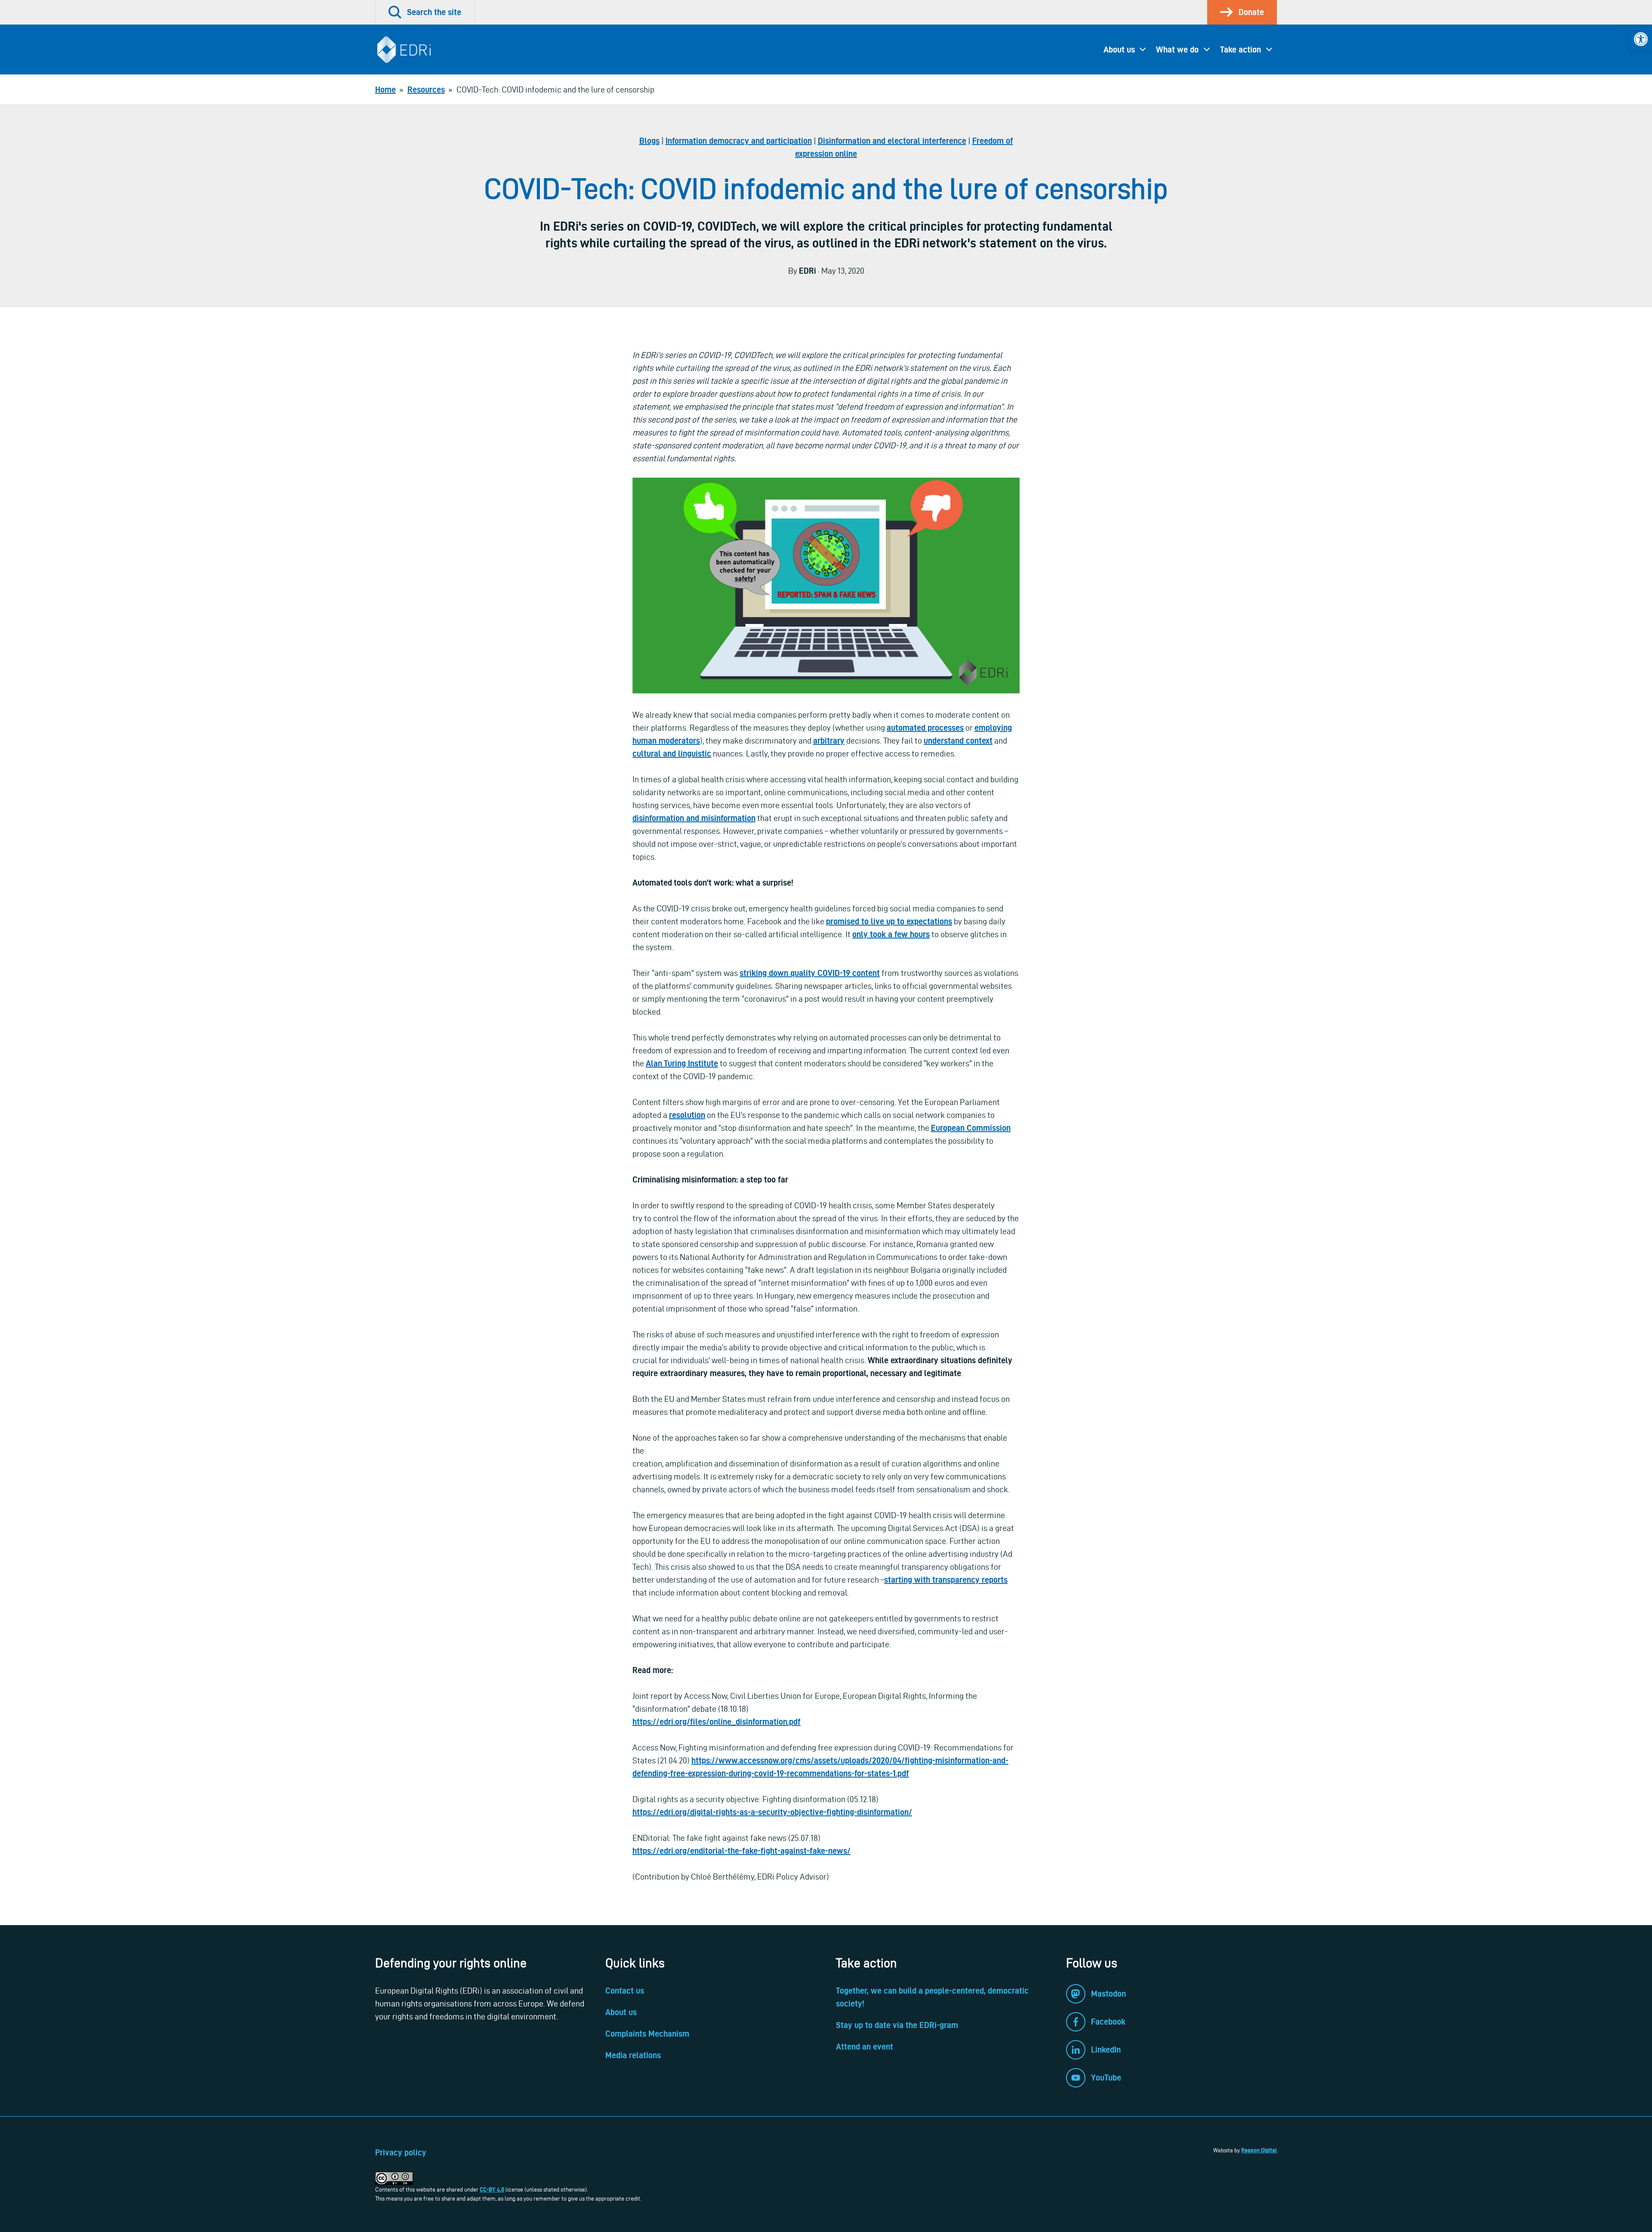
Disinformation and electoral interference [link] (892, 141)
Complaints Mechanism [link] (647, 2034)
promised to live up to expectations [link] (889, 921)
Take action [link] (1241, 49)
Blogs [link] (649, 141)
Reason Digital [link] (1259, 2150)
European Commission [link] (971, 1128)
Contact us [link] (625, 1991)
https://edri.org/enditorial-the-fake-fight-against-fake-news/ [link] (741, 1851)
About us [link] (1119, 49)
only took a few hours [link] (891, 934)
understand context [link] (958, 741)
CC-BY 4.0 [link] (492, 2189)
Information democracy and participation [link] (739, 141)
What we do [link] (1177, 49)
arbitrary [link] (829, 741)
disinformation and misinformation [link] (694, 818)
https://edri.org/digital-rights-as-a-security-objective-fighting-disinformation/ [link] (772, 1812)
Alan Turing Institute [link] (682, 1063)
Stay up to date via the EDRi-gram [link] (897, 2025)
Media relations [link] (633, 2055)
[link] (1641, 39)
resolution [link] (687, 1115)
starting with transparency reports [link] (946, 1580)
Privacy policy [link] (401, 2152)
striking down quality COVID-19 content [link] (810, 973)
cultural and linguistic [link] (672, 753)
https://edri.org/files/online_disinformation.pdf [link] (717, 1722)
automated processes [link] (925, 728)
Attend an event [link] (865, 2047)
